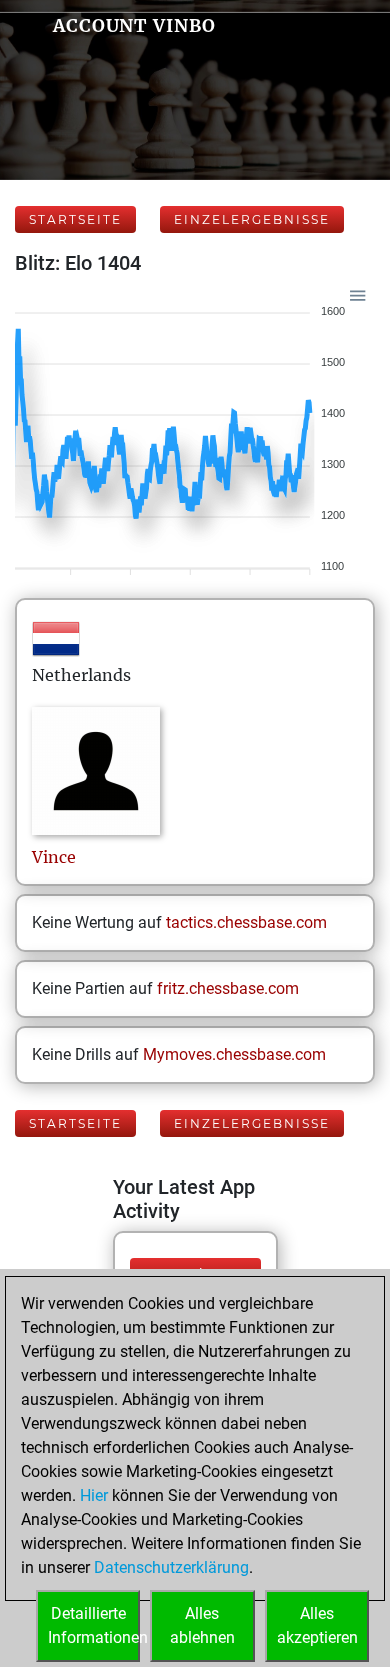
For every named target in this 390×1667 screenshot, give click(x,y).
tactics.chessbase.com (246, 922)
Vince (54, 857)
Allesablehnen (202, 1625)
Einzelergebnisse (252, 219)
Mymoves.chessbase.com (234, 1054)
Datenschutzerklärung (171, 1567)
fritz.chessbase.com (228, 988)
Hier (94, 1495)
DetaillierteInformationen (94, 1625)
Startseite (75, 219)
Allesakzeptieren (317, 1625)
